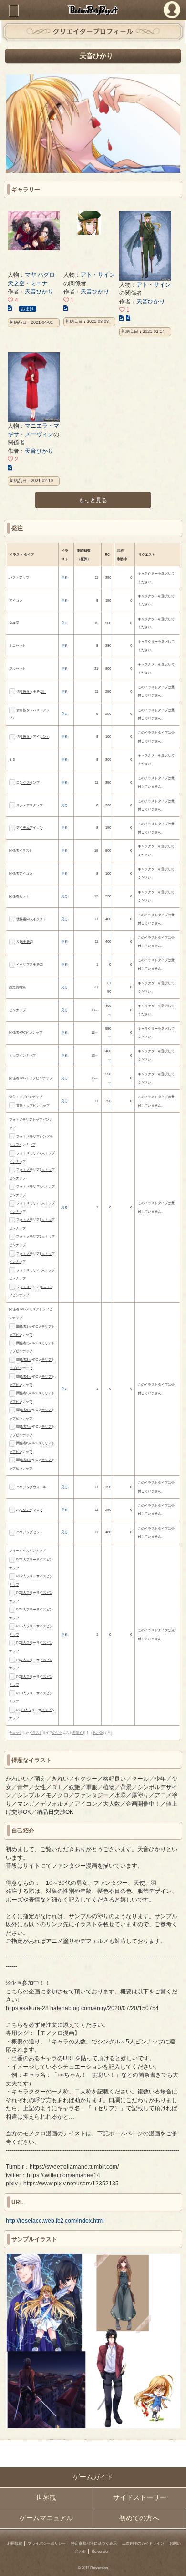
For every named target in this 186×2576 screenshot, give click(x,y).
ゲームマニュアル (46, 2518)
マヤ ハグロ (40, 275)
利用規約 (15, 2543)
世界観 (46, 2498)
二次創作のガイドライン (143, 2543)
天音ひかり (39, 291)
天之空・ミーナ (28, 283)
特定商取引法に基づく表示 (94, 2543)
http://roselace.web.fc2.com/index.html (55, 2220)
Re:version (100, 2551)
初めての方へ (139, 2518)
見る (64, 578)
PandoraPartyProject (93, 10)
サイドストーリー (140, 2498)
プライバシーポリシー (47, 2543)
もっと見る (93, 500)
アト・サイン (98, 275)
